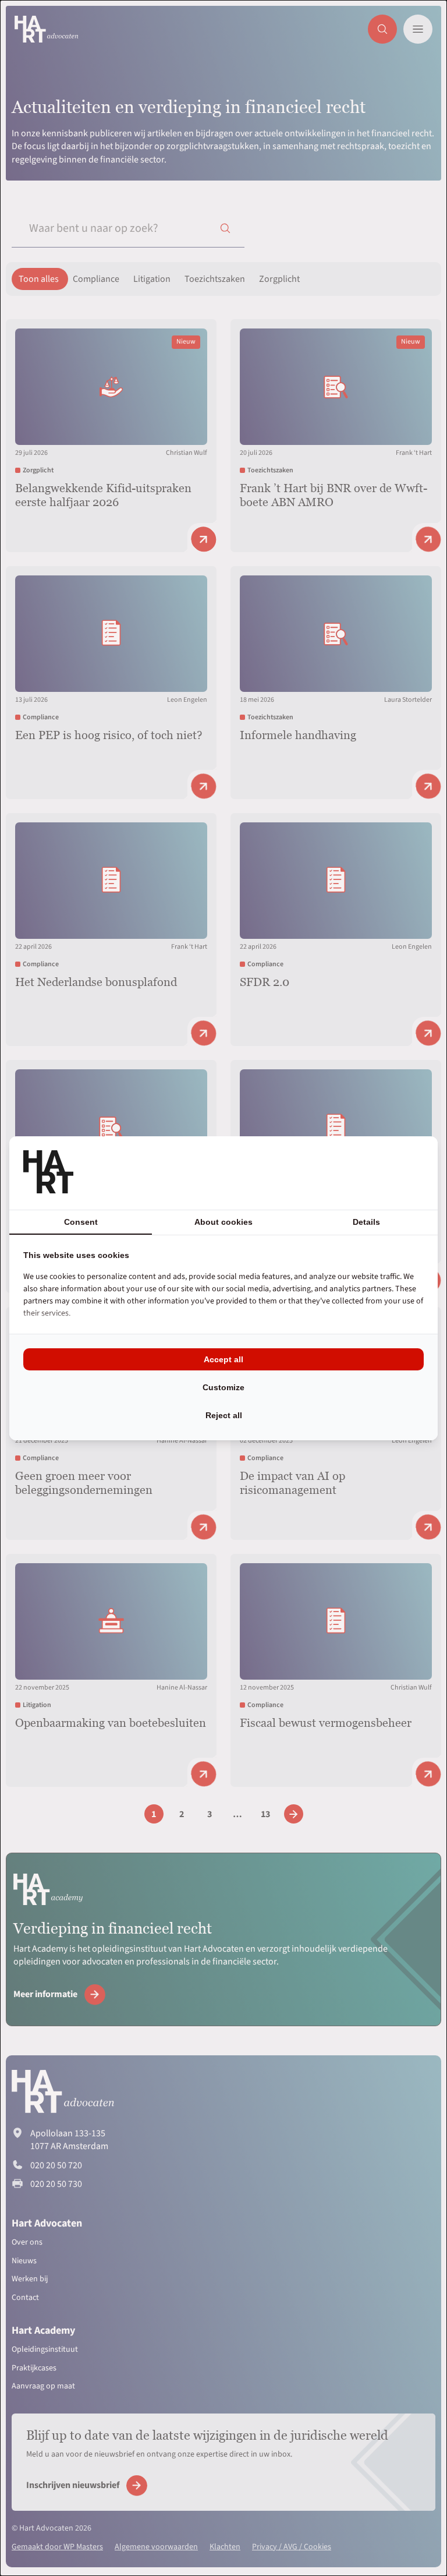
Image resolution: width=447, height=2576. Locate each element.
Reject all (224, 1415)
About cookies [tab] (223, 1222)
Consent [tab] (81, 1222)
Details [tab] (366, 1222)
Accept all (223, 1359)
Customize (223, 1387)
